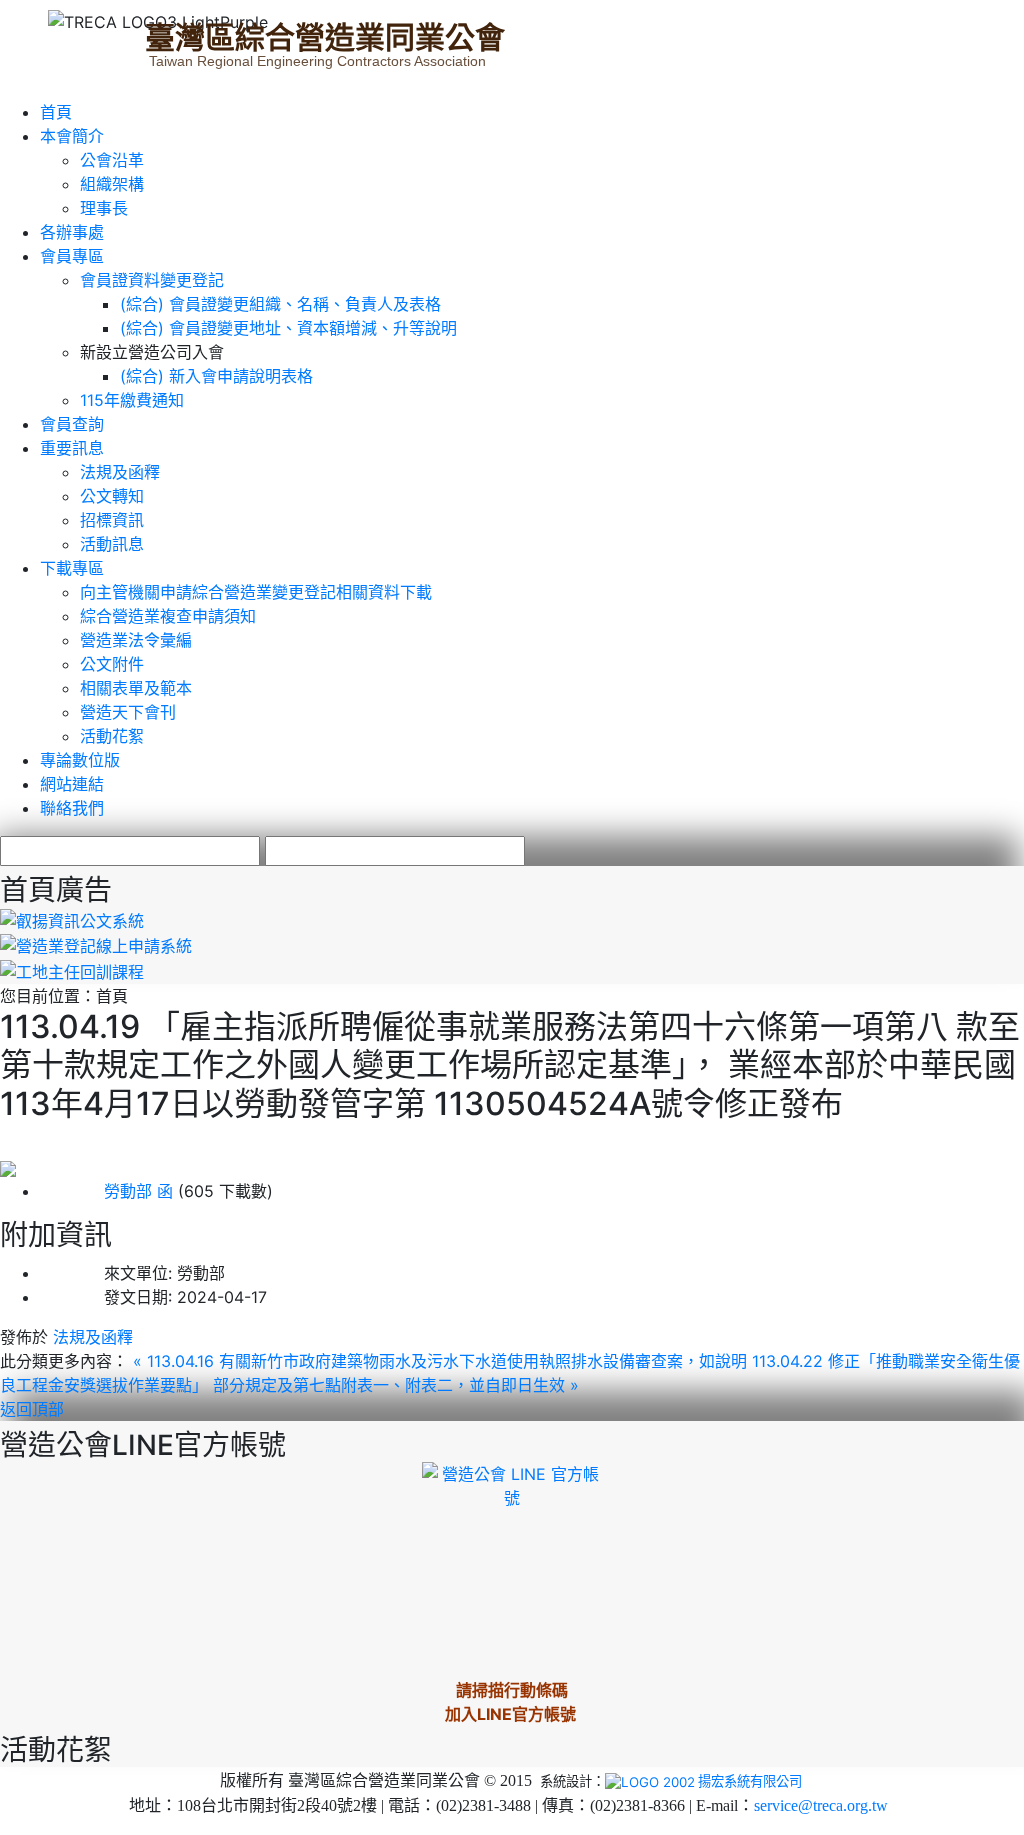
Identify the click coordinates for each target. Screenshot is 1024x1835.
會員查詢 (72, 424)
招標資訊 (112, 520)
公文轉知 (112, 496)
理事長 (104, 208)
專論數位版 (80, 760)
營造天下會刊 (128, 712)
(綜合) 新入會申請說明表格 (216, 376)
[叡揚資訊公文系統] (72, 919)
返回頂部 (32, 1409)
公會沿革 (112, 160)
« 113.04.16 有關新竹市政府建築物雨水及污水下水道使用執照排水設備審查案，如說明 (442, 1361)
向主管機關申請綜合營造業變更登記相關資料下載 (256, 592)
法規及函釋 (120, 472)
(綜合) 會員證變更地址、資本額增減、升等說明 (288, 328)
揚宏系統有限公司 (750, 1781)
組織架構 (112, 184)
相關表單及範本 (136, 688)
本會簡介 (72, 136)
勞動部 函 (106, 1191)
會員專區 (72, 256)
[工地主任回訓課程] (72, 970)
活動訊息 (112, 544)
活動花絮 (112, 736)
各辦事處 (72, 232)
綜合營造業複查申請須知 (168, 616)
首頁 (56, 112)
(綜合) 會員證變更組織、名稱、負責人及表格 (280, 304)
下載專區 (72, 568)
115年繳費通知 (132, 400)
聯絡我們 (72, 808)
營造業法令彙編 (136, 640)
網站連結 (72, 784)
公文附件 (112, 664)
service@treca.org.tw (821, 1805)
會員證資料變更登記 (152, 280)
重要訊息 (72, 448)
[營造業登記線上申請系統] (96, 945)
